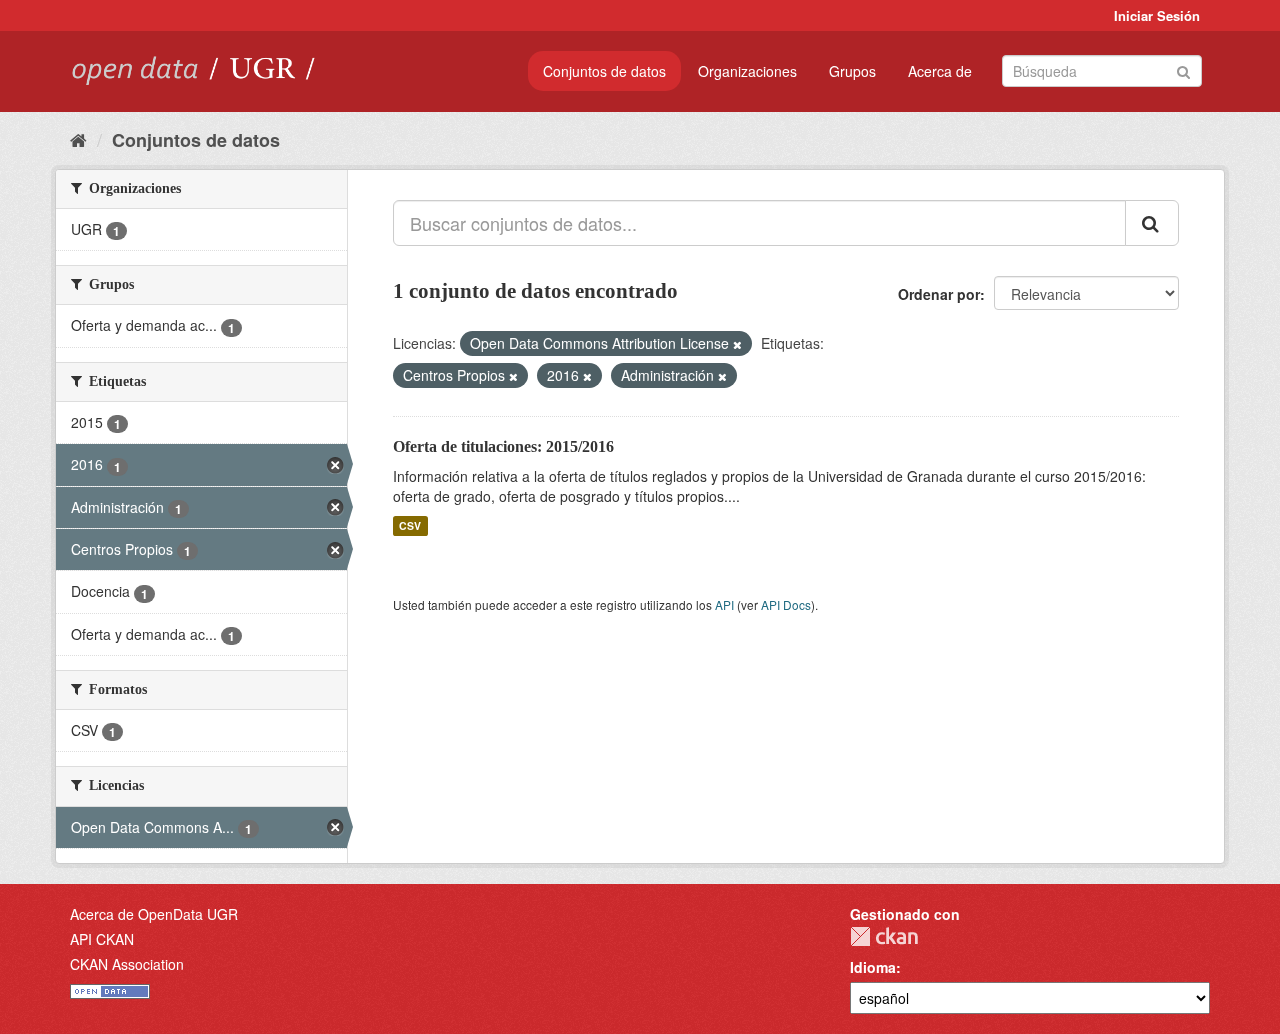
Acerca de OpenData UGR (154, 914)
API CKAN (102, 939)
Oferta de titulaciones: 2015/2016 (503, 446)
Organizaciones (747, 71)
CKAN (884, 936)
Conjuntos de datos (604, 71)
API (724, 604)
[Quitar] (737, 344)
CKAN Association (127, 964)
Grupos (852, 71)
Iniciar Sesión (1157, 15)
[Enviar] (1183, 69)
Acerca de (940, 71)
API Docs (786, 604)
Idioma (873, 967)
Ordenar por (939, 294)
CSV (410, 525)
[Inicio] (78, 139)
